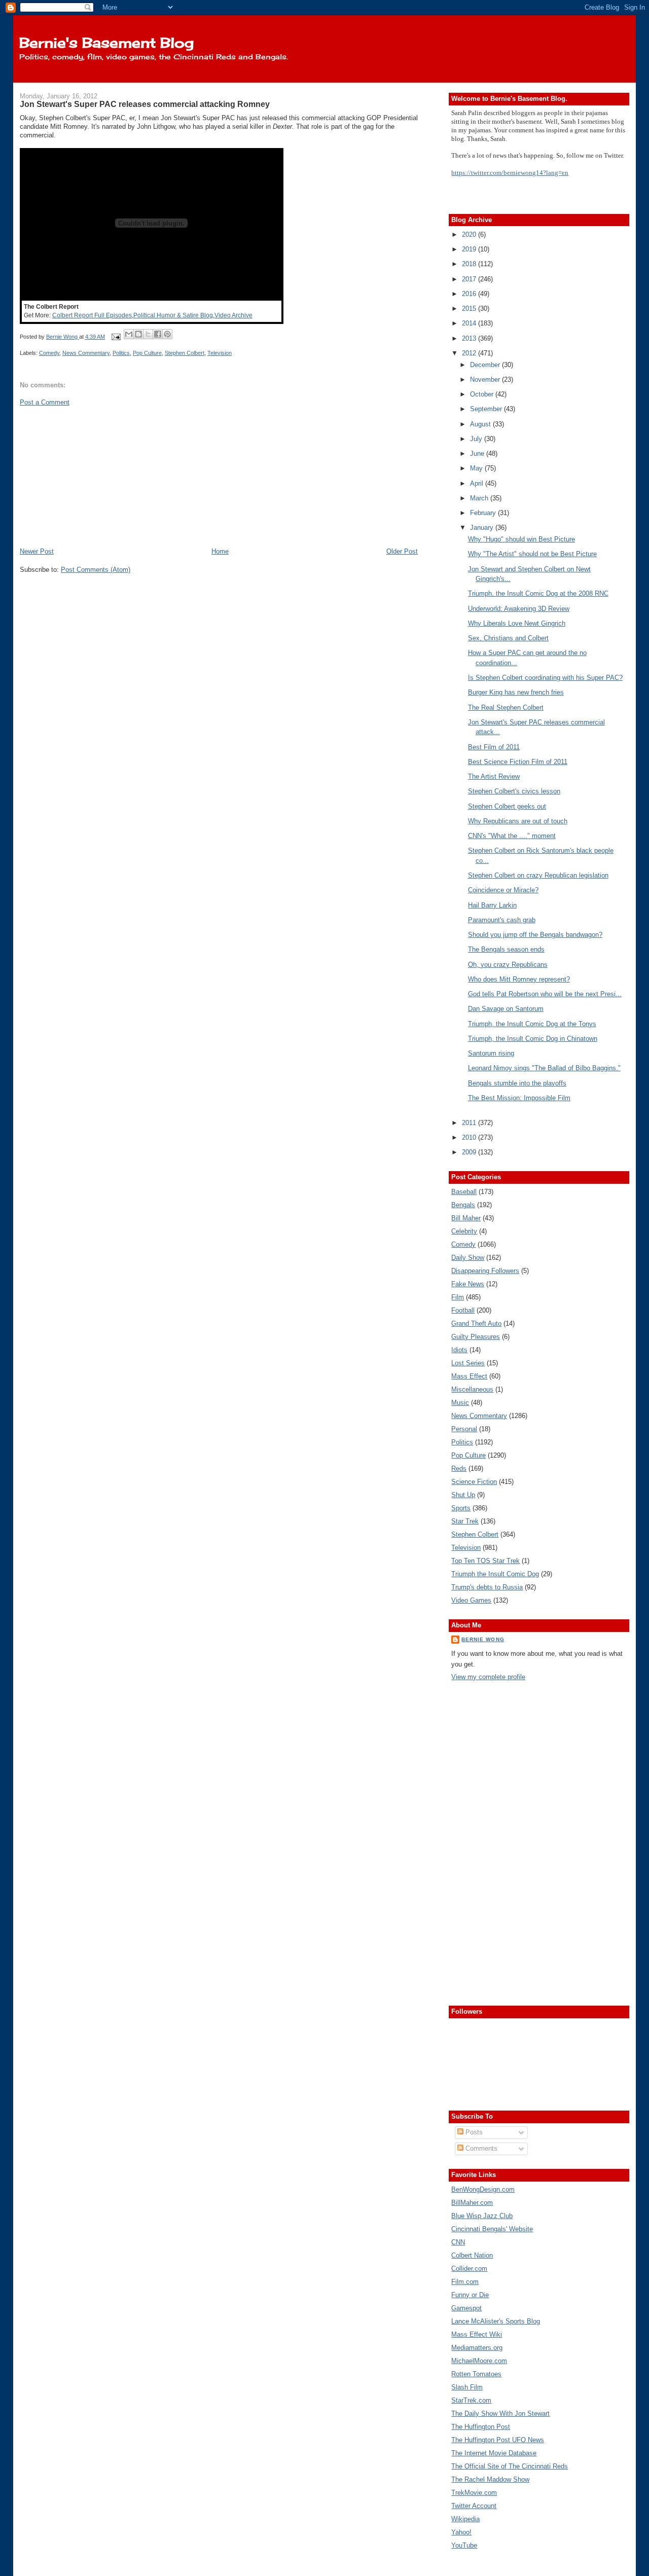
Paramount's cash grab (502, 920)
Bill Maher (466, 1218)
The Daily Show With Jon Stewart (500, 2414)
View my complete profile (488, 1677)
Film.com (465, 2282)
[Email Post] (115, 337)
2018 (470, 264)
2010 (470, 1137)
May (477, 468)
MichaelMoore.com (479, 2361)
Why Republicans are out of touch (518, 821)
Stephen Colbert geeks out (507, 806)
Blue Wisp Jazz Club (482, 2216)
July (477, 439)
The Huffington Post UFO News (498, 2440)
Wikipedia (465, 2519)
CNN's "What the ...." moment (512, 836)
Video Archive (233, 315)
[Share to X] (148, 334)
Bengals (463, 1205)
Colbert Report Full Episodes (92, 315)
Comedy (49, 353)
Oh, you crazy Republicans (508, 965)
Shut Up (463, 1495)
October (483, 394)
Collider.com (469, 2269)
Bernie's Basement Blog (106, 43)
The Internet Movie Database (494, 2453)
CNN (458, 2242)
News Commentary (86, 353)
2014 (470, 323)
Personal (464, 1429)
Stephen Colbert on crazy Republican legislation (538, 875)
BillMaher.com (472, 2203)
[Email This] (129, 334)
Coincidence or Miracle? (503, 890)
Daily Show (468, 1258)
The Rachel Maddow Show (490, 2479)
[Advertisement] (96, 476)
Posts (473, 2132)
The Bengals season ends (506, 949)
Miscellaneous (472, 1389)
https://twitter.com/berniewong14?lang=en (510, 173)
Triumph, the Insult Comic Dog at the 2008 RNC (538, 593)
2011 (470, 1123)
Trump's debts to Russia (487, 1587)
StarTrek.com (471, 2400)
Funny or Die (470, 2295)
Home (220, 551)
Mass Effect (469, 1376)
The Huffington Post (481, 2427)
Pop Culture (147, 353)
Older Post (402, 551)
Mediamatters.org (477, 2348)
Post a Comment (45, 402)
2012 (470, 353)
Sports (461, 1508)
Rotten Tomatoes (476, 2374)
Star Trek (465, 1521)
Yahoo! (461, 2532)
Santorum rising (491, 1053)
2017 (470, 279)
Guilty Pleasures (476, 1337)
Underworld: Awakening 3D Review (519, 609)
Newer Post (37, 551)
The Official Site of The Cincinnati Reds (510, 2466)
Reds (459, 1468)
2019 (470, 249)
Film (458, 1297)
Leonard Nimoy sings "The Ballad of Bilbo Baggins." (544, 1068)
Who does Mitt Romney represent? (519, 979)
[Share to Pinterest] (167, 334)
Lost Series (468, 1363)
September (487, 409)
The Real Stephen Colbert (506, 708)
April (478, 483)
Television (220, 353)
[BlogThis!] (138, 334)
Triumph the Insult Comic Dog (495, 1574)
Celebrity (464, 1231)
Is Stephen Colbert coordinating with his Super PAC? (545, 678)
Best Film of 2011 (494, 747)
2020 (470, 234)
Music (460, 1403)
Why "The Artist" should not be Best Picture (532, 554)
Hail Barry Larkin (492, 905)
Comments (480, 2148)
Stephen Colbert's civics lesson (514, 791)
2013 (470, 338)
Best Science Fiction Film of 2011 (518, 762)
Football (463, 1310)
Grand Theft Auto (476, 1323)
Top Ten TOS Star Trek (485, 1561)
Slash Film (467, 2387)
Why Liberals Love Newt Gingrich (517, 623)
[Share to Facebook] (158, 334)
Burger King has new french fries (516, 692)
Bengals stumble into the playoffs (517, 1083)
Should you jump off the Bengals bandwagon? (535, 935)
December (486, 365)
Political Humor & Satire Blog (173, 315)
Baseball (464, 1192)
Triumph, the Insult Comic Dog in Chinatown (533, 1039)
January (483, 528)
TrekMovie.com (474, 2493)
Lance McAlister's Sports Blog (496, 2321)
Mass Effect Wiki (477, 2334)
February (484, 513)
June (478, 453)
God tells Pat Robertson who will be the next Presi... (545, 994)
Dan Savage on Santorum (506, 1009)
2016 (470, 294)
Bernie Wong (483, 1639)
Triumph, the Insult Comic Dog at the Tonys (532, 1024)
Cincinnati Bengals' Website (492, 2229)
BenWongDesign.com (483, 2189)
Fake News (468, 1284)
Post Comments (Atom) (96, 570)
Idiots (459, 1350)
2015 (470, 309)
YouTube (464, 2545)
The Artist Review (494, 776)
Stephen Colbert (185, 353)
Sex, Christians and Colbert (508, 638)
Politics (121, 353)
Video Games (471, 1600)
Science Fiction (474, 1482)
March (480, 498)
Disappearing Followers (485, 1271)
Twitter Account (474, 2506)
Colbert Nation (472, 2255)
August (481, 424)
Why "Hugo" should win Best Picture (521, 539)
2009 (470, 1152)
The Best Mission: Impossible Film (519, 1098)
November (486, 379)
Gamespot (466, 2308)
